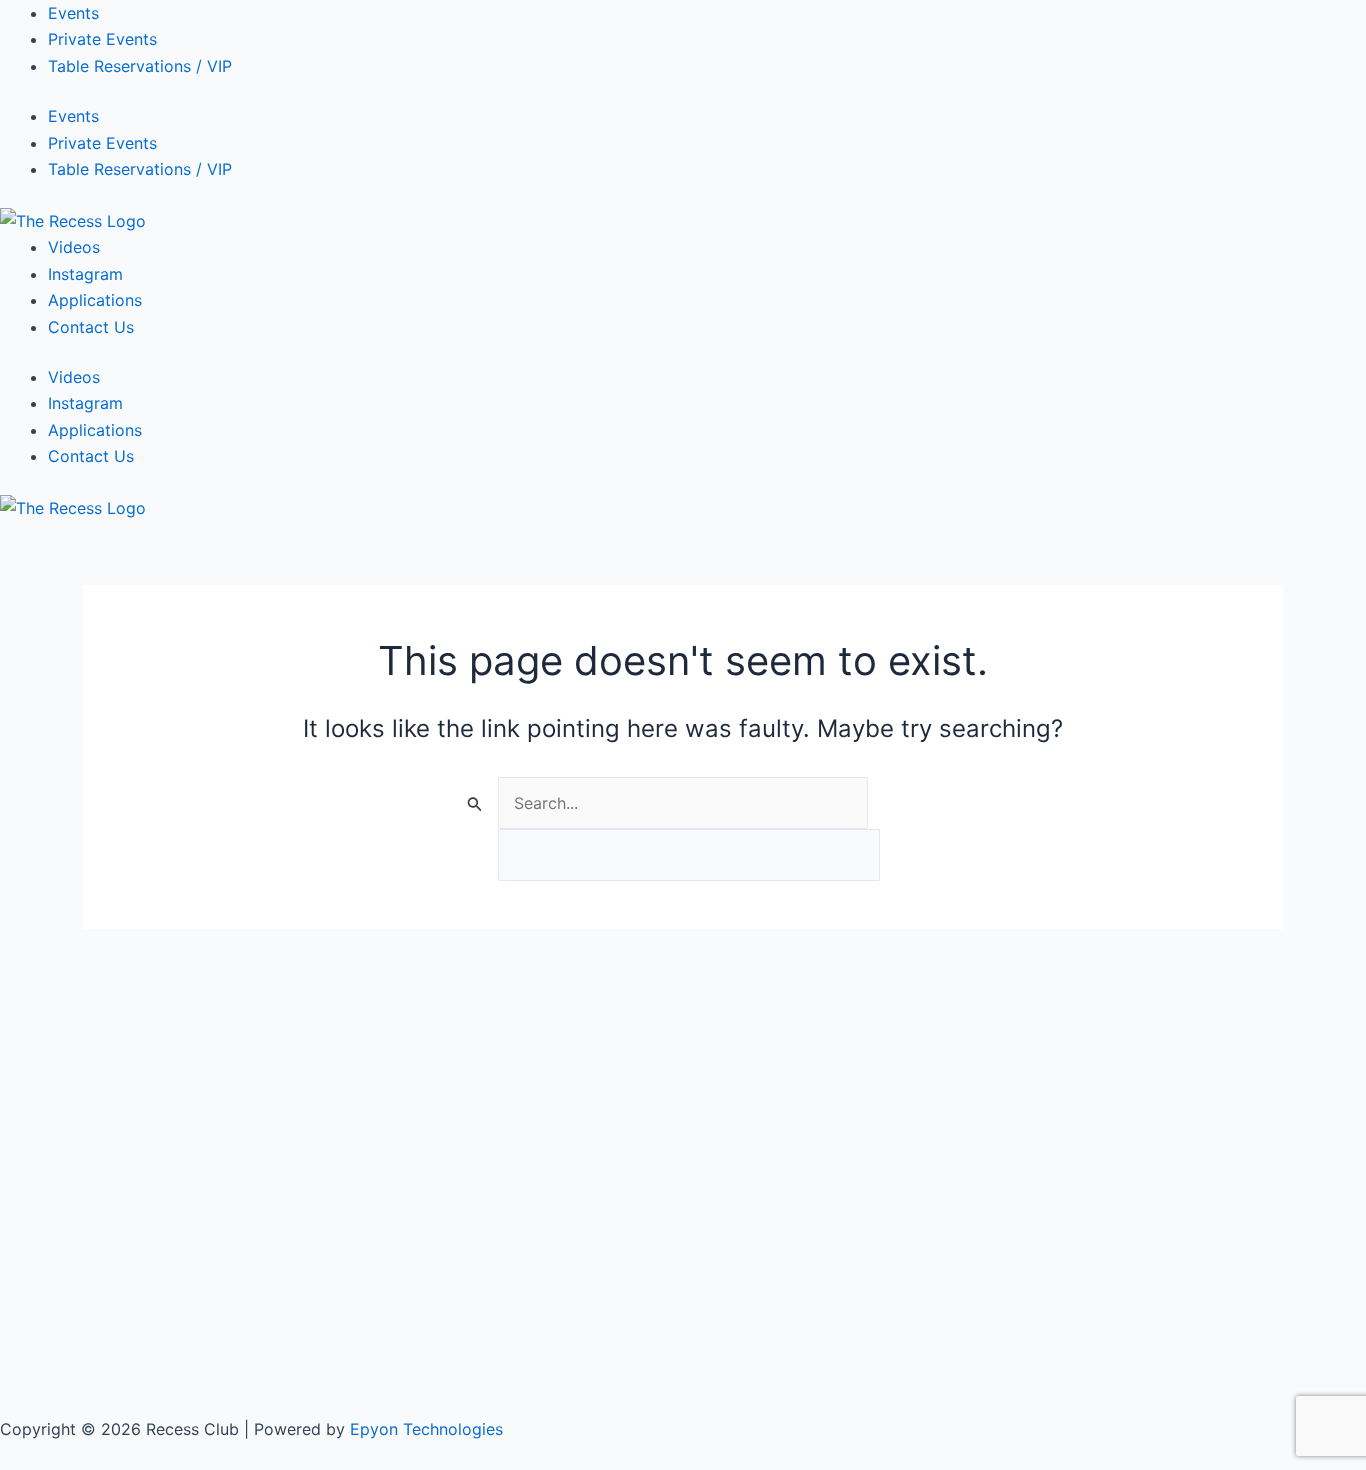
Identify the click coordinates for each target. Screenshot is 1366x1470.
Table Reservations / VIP (140, 66)
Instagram (85, 274)
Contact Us (91, 327)
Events (73, 13)
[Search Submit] (475, 803)
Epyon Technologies (426, 1429)
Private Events (102, 39)
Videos (74, 247)
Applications (95, 300)
